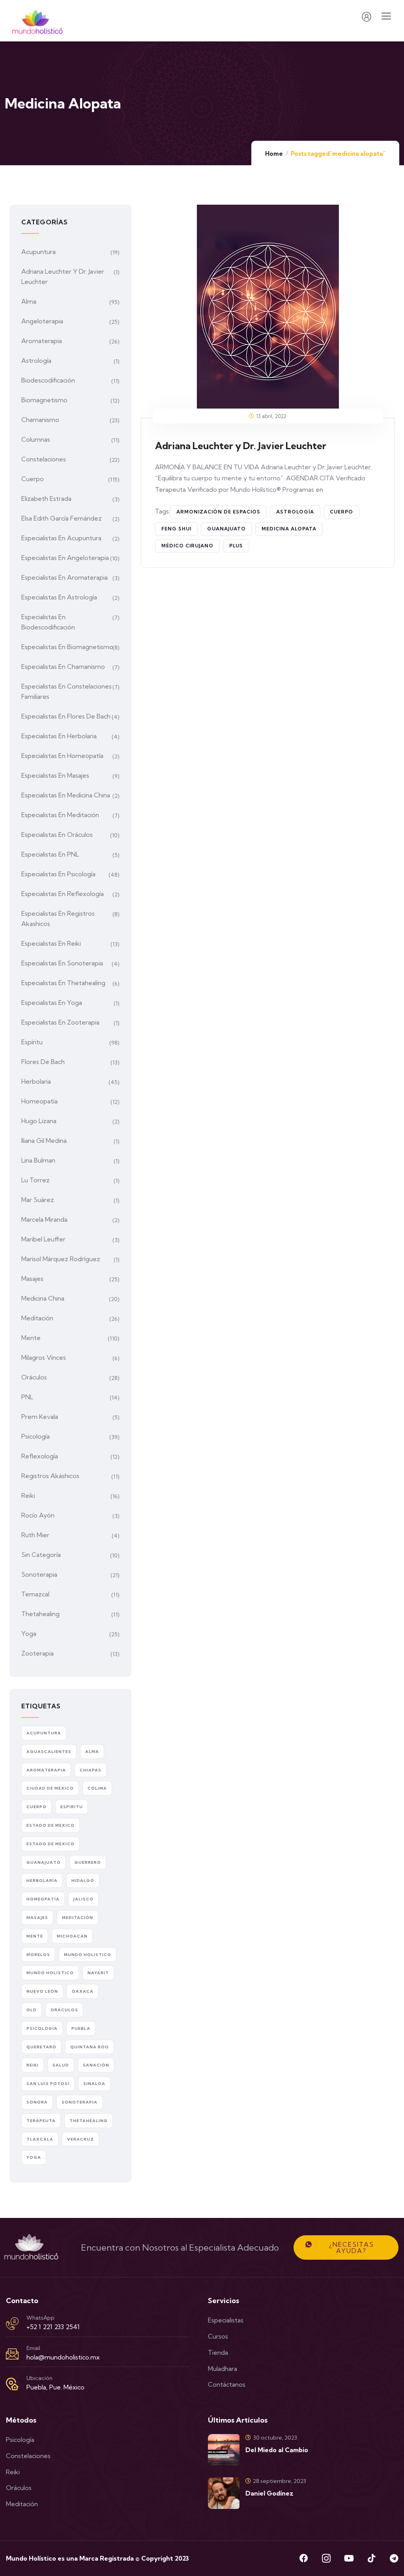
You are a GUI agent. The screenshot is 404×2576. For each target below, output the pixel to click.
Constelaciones (44, 459)
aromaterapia (46, 1770)
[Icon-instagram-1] (326, 2558)
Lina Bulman (38, 1160)
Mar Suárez (38, 1200)
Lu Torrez (36, 1180)
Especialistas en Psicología (58, 874)
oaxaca (83, 1991)
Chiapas (91, 1770)
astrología (295, 512)
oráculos (64, 2010)
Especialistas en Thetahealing (63, 983)
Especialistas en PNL (50, 854)
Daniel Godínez (269, 2493)
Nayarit (98, 1973)
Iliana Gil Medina (44, 1141)
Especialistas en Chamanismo (63, 666)
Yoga (29, 1633)
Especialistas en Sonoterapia (62, 963)
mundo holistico (88, 1955)
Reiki (28, 1495)
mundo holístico (50, 1973)
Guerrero (88, 1862)
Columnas (36, 439)
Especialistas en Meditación (60, 815)
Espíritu (32, 1042)
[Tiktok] (371, 2558)
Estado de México (50, 1844)
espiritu (72, 1807)
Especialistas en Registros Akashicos (58, 918)
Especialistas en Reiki (51, 943)
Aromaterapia (42, 341)
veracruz (80, 2139)
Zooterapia (37, 1653)
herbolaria (42, 1881)
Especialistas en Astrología (59, 597)
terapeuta (41, 2121)
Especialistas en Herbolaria (59, 736)
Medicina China (43, 1298)
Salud (61, 2065)
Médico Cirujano (187, 546)
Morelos (38, 1955)
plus (236, 546)
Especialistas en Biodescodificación (48, 622)
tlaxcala (40, 2139)
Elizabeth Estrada (46, 498)
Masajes (32, 1279)
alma (92, 1752)
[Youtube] (349, 2558)
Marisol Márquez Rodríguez (61, 1259)
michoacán (72, 1936)
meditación (78, 1918)
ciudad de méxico (50, 1788)
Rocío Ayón (38, 1515)
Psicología (36, 1436)
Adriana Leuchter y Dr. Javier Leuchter (241, 446)
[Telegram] (394, 2558)
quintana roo (90, 2047)
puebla (81, 2028)
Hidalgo (83, 1881)
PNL (27, 1397)
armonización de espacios (218, 512)
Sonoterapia (39, 1574)
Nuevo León (42, 1991)
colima (97, 1788)
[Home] (31, 2247)
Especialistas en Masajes (55, 775)
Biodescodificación (48, 380)
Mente (31, 1338)
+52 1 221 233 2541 (53, 2327)
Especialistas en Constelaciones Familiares (66, 691)
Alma (29, 301)
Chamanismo (40, 420)
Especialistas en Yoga (52, 1002)
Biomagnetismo (44, 400)
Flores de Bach (43, 1062)
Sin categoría (41, 1555)
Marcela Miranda (44, 1219)
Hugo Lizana (39, 1121)
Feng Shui (176, 529)
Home (274, 154)
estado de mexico (50, 1825)
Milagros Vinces (44, 1357)
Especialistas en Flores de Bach (66, 716)
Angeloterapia (42, 321)
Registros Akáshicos (50, 1476)
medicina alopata (289, 529)
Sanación (96, 2065)
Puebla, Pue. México (55, 2387)
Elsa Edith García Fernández (62, 518)
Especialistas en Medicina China (66, 795)
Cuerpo (341, 512)
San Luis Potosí (48, 2084)
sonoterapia (79, 2102)
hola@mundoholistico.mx (63, 2357)
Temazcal (35, 1594)
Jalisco (83, 1899)
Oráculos (34, 1377)
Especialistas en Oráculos (57, 834)
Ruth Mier (35, 1535)
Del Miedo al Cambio (277, 2450)
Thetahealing (40, 1614)
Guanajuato (226, 529)
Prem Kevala (40, 1417)
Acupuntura (38, 252)
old (32, 2010)
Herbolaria (36, 1081)
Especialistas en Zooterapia (60, 1022)
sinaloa (94, 2084)
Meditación (37, 1318)
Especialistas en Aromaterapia (65, 577)
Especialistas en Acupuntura (61, 538)
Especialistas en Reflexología (63, 894)
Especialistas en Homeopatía (62, 756)
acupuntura (44, 1733)
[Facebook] (304, 2558)
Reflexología (40, 1456)
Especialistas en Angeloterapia (65, 558)
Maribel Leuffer (43, 1239)
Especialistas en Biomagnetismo (67, 647)
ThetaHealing (89, 2121)
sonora (37, 2102)
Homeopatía (39, 1101)
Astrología (36, 360)
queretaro (41, 2047)
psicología (42, 2028)
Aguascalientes (49, 1752)
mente (35, 1936)
